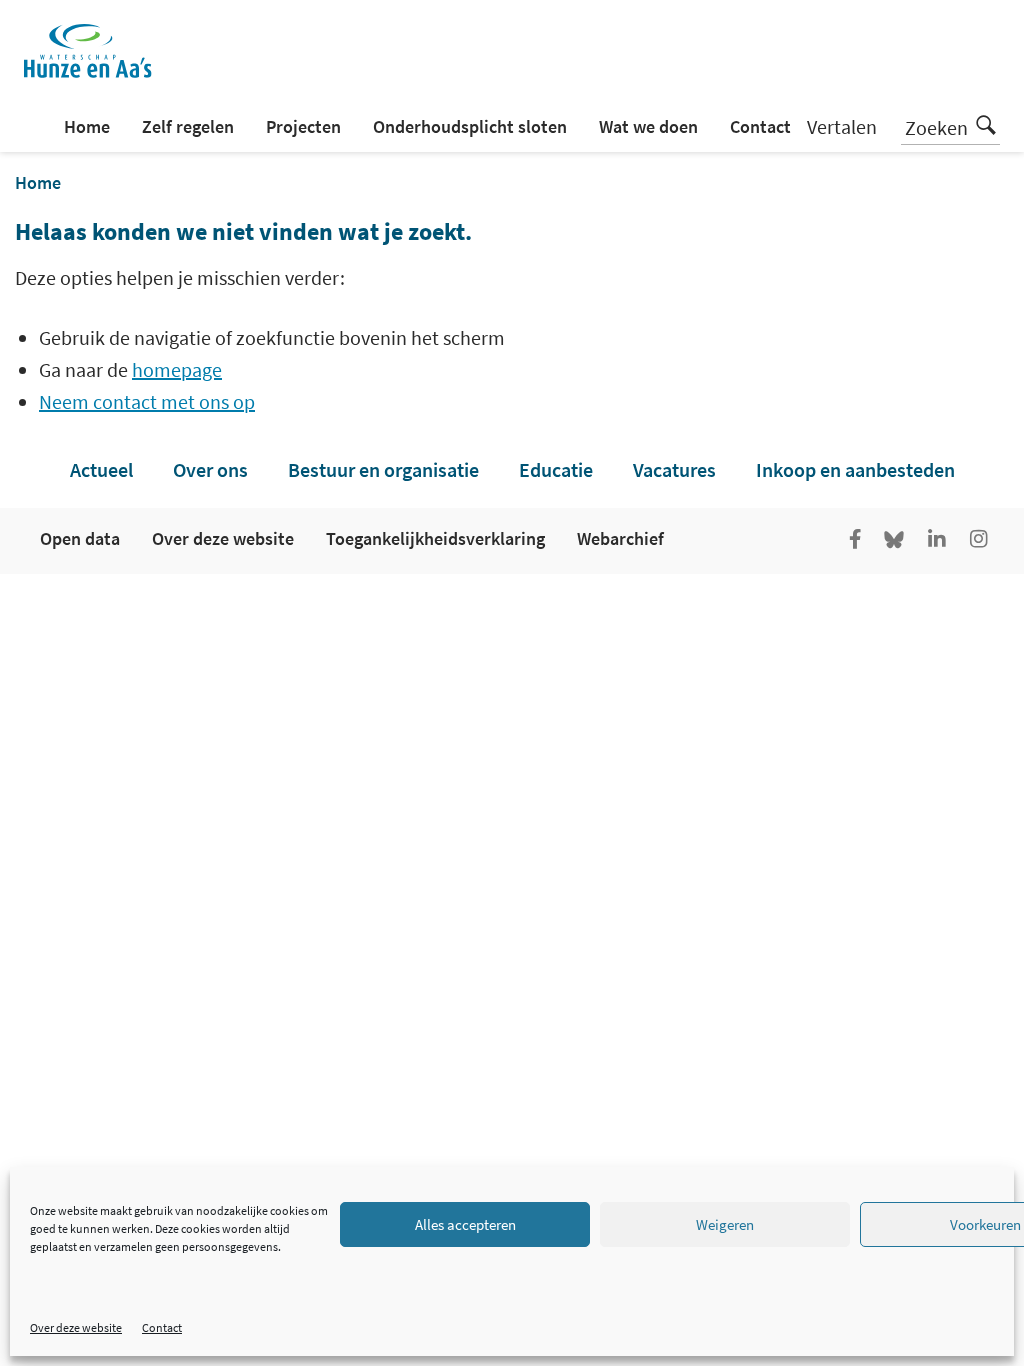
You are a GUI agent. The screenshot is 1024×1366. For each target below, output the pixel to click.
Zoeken (936, 127)
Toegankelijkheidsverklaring (435, 538)
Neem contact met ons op (147, 401)
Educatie (556, 469)
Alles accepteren (465, 1224)
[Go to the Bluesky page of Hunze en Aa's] (896, 541)
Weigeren (725, 1224)
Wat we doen (648, 126)
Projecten (303, 126)
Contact (162, 1327)
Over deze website (76, 1327)
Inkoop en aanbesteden (855, 469)
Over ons (210, 469)
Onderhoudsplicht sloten (470, 126)
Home (87, 126)
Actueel (101, 469)
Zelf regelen (188, 126)
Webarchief (620, 538)
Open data (80, 538)
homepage (177, 369)
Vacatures (674, 469)
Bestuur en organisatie (383, 469)
